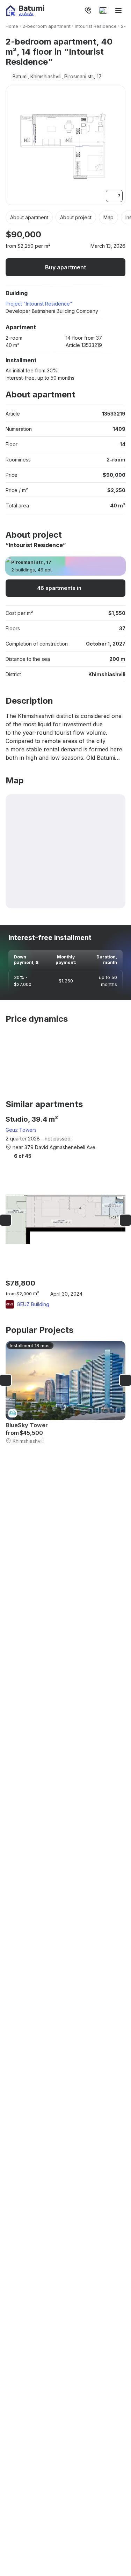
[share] (121, 235)
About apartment (29, 217)
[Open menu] (118, 10)
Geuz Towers (21, 1130)
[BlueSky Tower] (65, 1393)
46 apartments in (59, 588)
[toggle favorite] (100, 235)
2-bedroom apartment (46, 26)
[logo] (25, 11)
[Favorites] (73, 10)
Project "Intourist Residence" (39, 304)
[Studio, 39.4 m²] (65, 1212)
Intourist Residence (96, 26)
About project (76, 217)
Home (12, 26)
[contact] (88, 10)
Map (108, 217)
